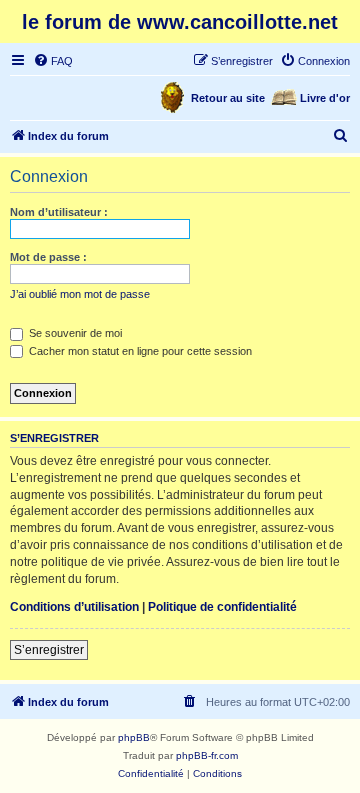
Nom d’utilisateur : (59, 212)
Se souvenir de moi (74, 333)
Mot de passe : (48, 257)
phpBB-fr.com (207, 755)
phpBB (134, 737)
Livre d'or (325, 98)
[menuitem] (53, 61)
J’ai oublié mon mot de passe (80, 294)
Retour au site (228, 98)
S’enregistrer (49, 650)
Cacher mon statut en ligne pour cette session (139, 351)
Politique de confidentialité (222, 607)
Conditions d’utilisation (74, 607)
